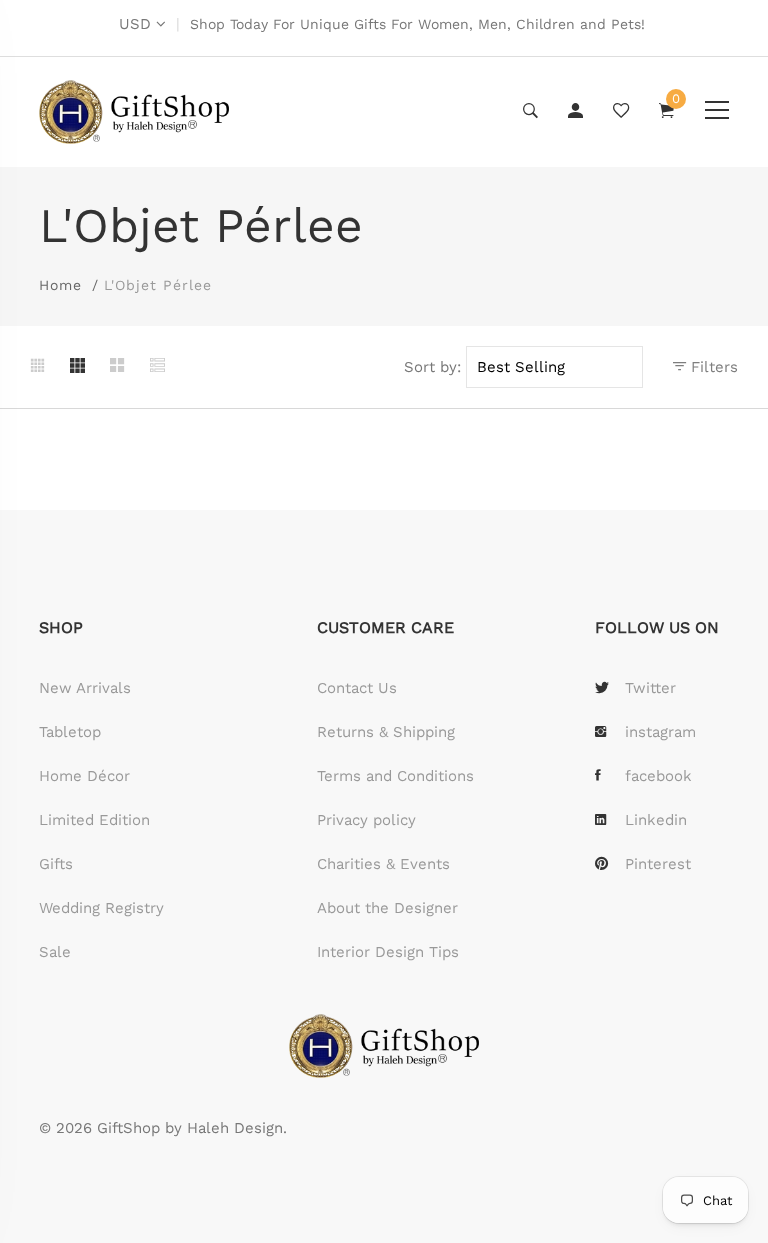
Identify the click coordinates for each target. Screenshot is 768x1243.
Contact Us (357, 688)
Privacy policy (366, 820)
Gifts (56, 864)
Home (60, 285)
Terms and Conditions (395, 776)
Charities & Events (383, 864)
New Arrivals (85, 688)
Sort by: (432, 367)
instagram (660, 732)
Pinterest (658, 864)
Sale (55, 952)
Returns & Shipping (386, 732)
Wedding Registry (101, 908)
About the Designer (387, 908)
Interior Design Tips (388, 952)
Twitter (650, 688)
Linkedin (656, 820)
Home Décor (84, 776)
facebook (658, 776)
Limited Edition (94, 820)
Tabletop (70, 732)
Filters (712, 367)
